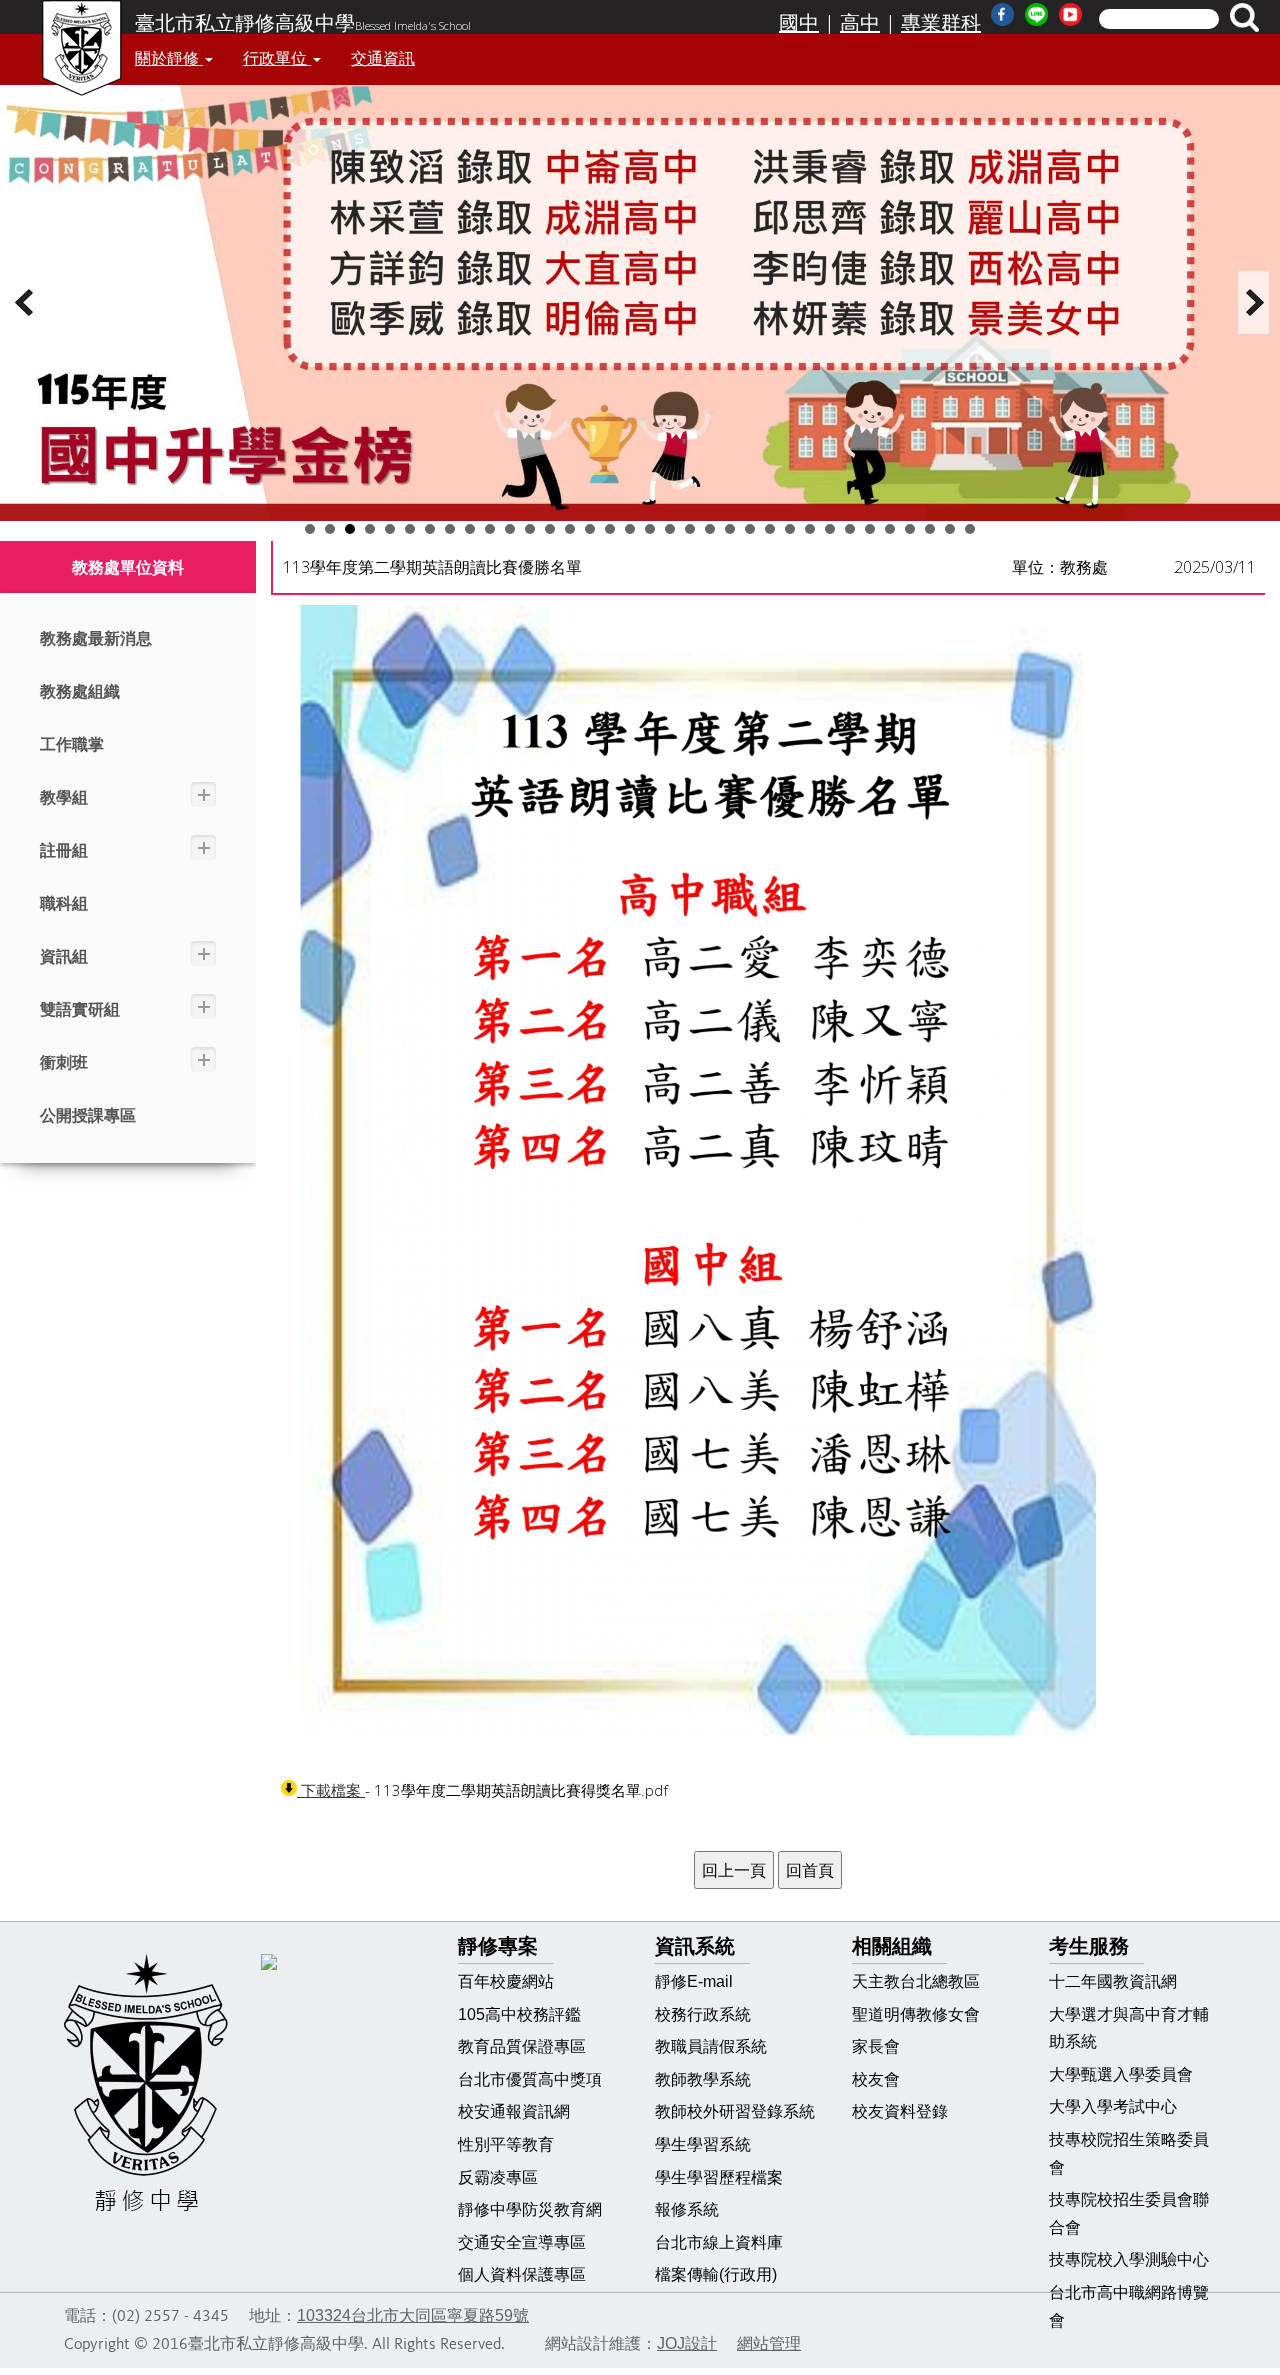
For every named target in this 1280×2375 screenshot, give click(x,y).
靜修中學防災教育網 (530, 2209)
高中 (860, 23)
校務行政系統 (703, 2014)
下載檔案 (331, 1790)
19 (670, 529)
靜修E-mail (694, 1981)
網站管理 (769, 2343)
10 (490, 529)
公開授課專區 (88, 1115)
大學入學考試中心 (1113, 2106)
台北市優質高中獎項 (530, 2079)
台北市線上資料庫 (719, 2242)
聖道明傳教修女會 (916, 2014)
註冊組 (64, 850)
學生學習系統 (703, 2144)
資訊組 (64, 956)
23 (750, 529)
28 (850, 529)
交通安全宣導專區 (522, 2242)
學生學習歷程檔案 (719, 2177)
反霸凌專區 (498, 2177)
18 (650, 529)
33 (950, 529)
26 (810, 529)
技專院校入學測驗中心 (1129, 2259)
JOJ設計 (687, 2343)
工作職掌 (72, 744)
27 (830, 529)
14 (570, 529)
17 (630, 529)
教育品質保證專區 (522, 2046)
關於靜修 (169, 58)
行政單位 (277, 58)
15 (590, 529)
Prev (26, 302)
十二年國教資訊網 (1113, 1981)
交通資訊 (383, 58)
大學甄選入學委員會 (1121, 2074)
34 (970, 529)
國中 (799, 23)
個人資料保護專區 (522, 2274)
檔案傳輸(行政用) (716, 2274)
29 (870, 529)
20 (690, 529)
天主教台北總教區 (916, 1981)
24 (770, 529)
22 (730, 529)
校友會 (876, 2079)
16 (610, 529)
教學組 (64, 797)
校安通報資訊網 (514, 2111)
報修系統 (687, 2209)
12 (530, 529)
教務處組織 (80, 691)
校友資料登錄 (900, 2111)
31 (910, 529)
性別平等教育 (506, 2144)
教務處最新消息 (96, 638)
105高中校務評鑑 (519, 2014)
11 (510, 529)
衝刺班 (64, 1062)
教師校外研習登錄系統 (735, 2111)
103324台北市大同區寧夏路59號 (413, 2315)
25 (790, 529)
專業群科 (941, 23)
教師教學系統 (703, 2079)
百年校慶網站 (506, 1981)
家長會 (876, 2046)
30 (890, 529)
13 (550, 529)
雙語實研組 (80, 1009)
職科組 (64, 903)
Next (1254, 302)
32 (930, 529)
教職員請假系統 (711, 2046)
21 (710, 529)
